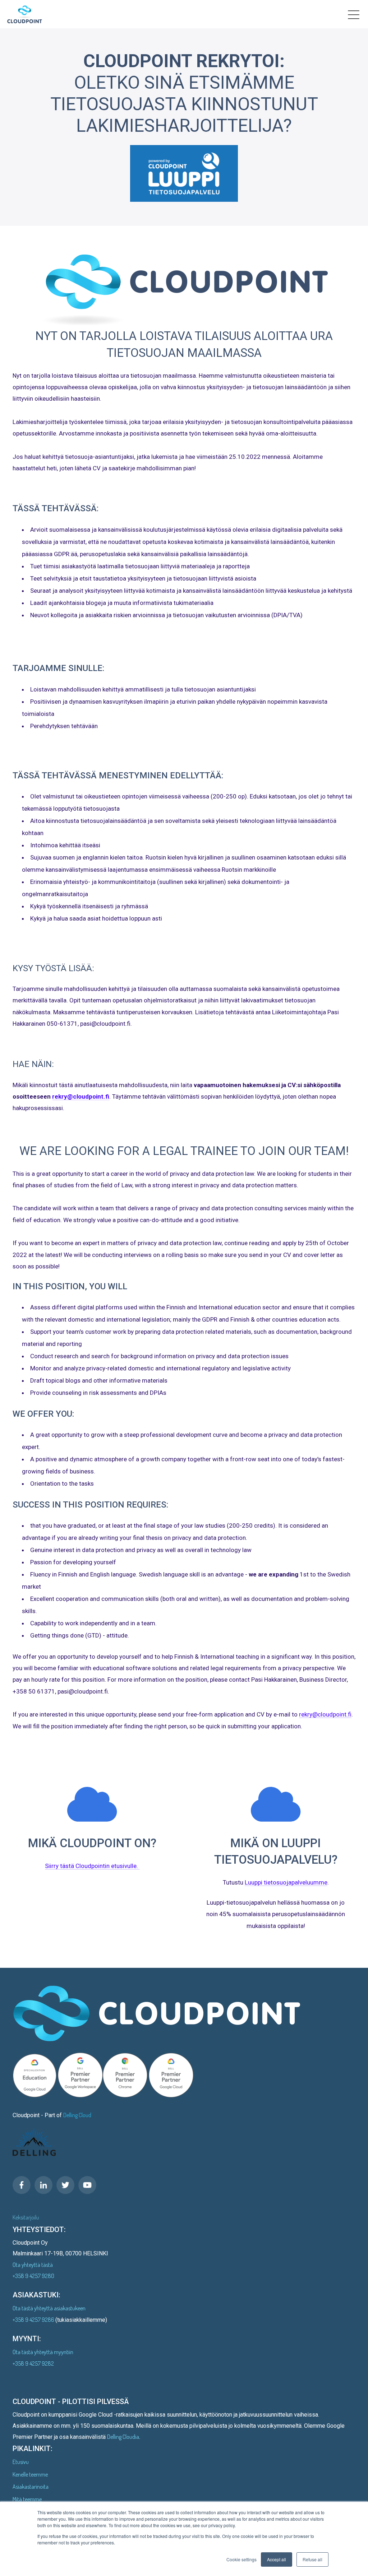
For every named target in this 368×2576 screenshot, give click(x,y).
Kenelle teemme (30, 2474)
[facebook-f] (22, 2185)
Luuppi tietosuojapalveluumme (286, 1882)
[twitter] (65, 2185)
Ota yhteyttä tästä (33, 2265)
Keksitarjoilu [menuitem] (26, 2217)
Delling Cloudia (123, 2437)
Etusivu (21, 2462)
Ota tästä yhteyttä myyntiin (43, 2352)
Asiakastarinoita (31, 2487)
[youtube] (87, 2185)
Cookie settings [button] (241, 2559)
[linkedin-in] (43, 2185)
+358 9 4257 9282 (33, 2363)
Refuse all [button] (312, 2559)
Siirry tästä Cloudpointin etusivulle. (92, 1866)
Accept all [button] (277, 2559)
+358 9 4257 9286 (34, 2320)
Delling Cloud (77, 2115)
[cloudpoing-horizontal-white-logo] (25, 16)
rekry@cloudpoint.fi (81, 1096)
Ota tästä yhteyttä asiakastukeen (49, 2308)
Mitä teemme (27, 2499)
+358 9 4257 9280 (33, 2276)
